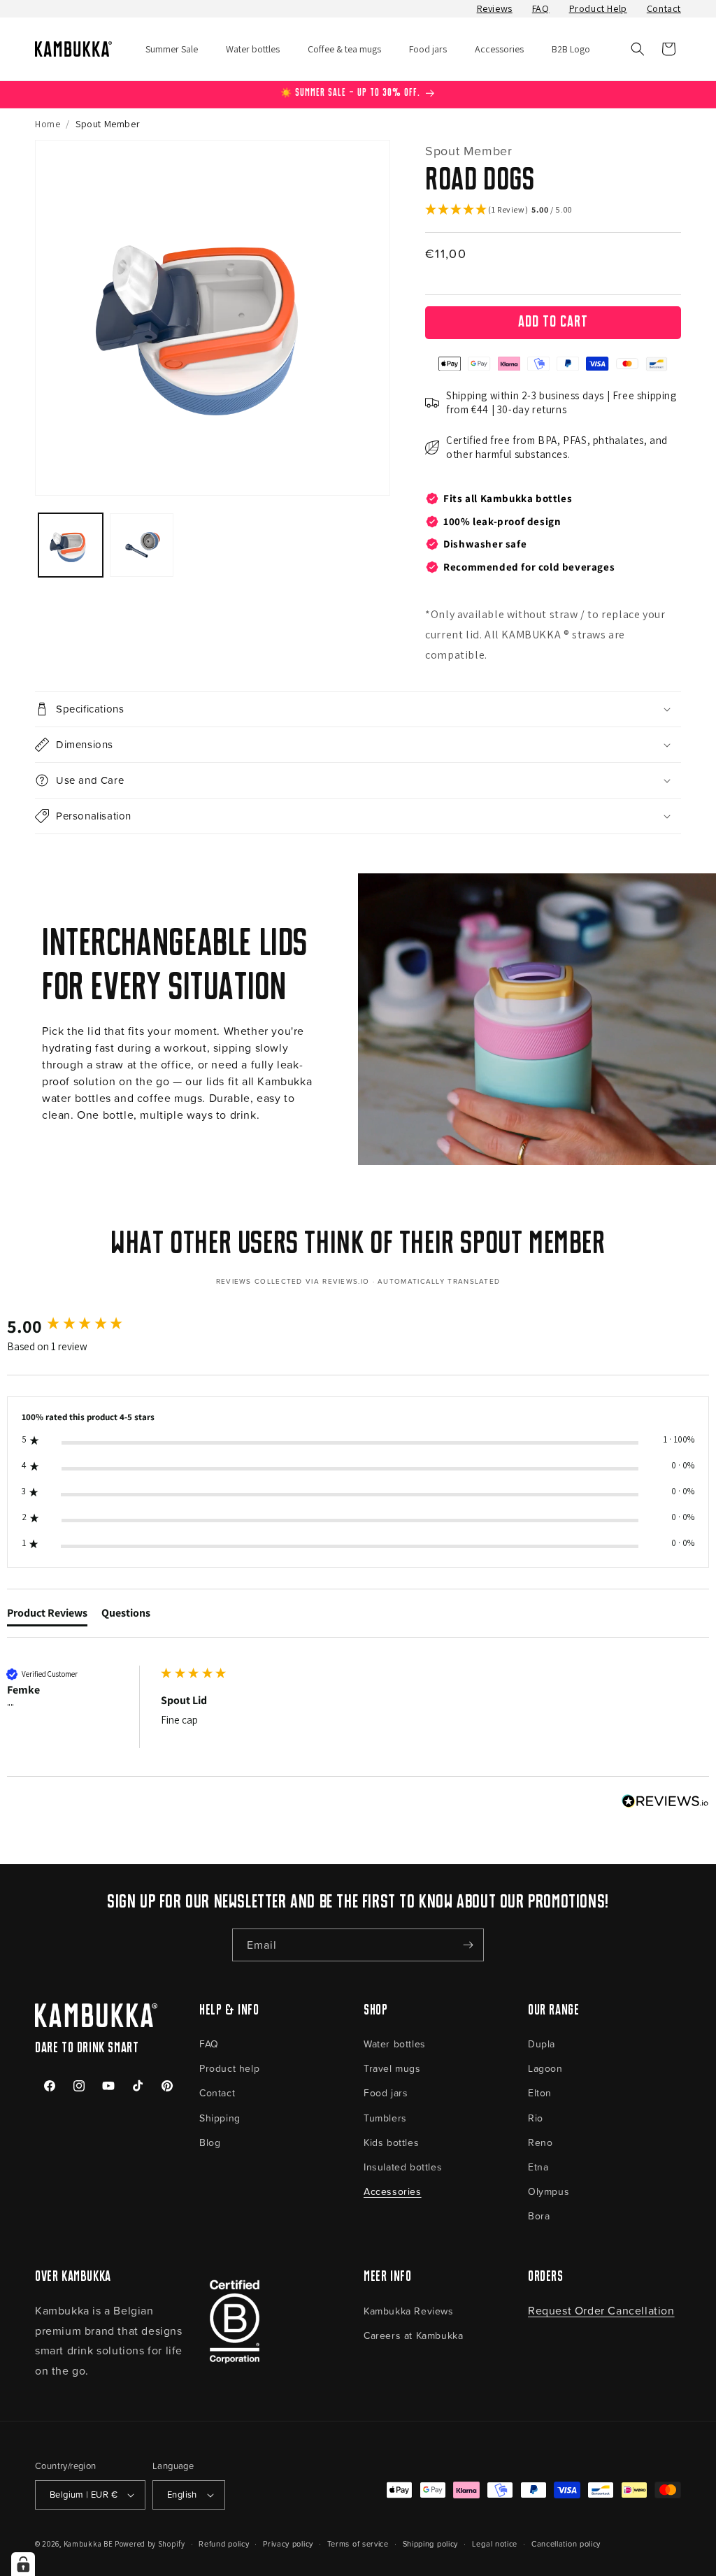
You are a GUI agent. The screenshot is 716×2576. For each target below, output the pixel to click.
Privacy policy (288, 2543)
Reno (540, 2142)
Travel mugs (392, 2068)
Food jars (386, 2092)
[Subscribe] (468, 1945)
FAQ (541, 8)
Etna (538, 2167)
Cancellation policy (566, 2543)
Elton (540, 2092)
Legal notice (495, 2543)
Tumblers (385, 2118)
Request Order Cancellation (601, 2310)
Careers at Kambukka (413, 2335)
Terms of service (358, 2543)
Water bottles (395, 2044)
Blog (210, 2142)
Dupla (542, 2044)
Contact (664, 8)
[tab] (47, 1616)
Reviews (495, 8)
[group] (80, 1326)
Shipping (220, 2118)
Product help (229, 2068)
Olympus (549, 2191)
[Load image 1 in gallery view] (71, 545)
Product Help (598, 8)
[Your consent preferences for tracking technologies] (23, 2564)
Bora (539, 2216)
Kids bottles (391, 2142)
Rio (536, 2118)
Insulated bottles (403, 2167)
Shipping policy (431, 2543)
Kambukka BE (88, 2544)
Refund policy (224, 2543)
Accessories (393, 2191)
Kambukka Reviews (409, 2311)
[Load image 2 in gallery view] (142, 545)
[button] (638, 49)
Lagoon (545, 2068)
